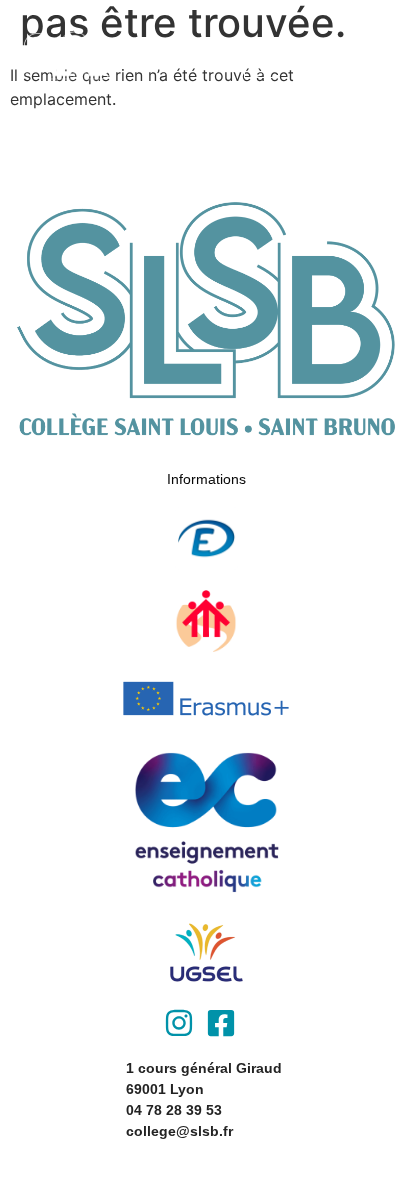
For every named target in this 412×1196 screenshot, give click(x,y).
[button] (261, 60)
